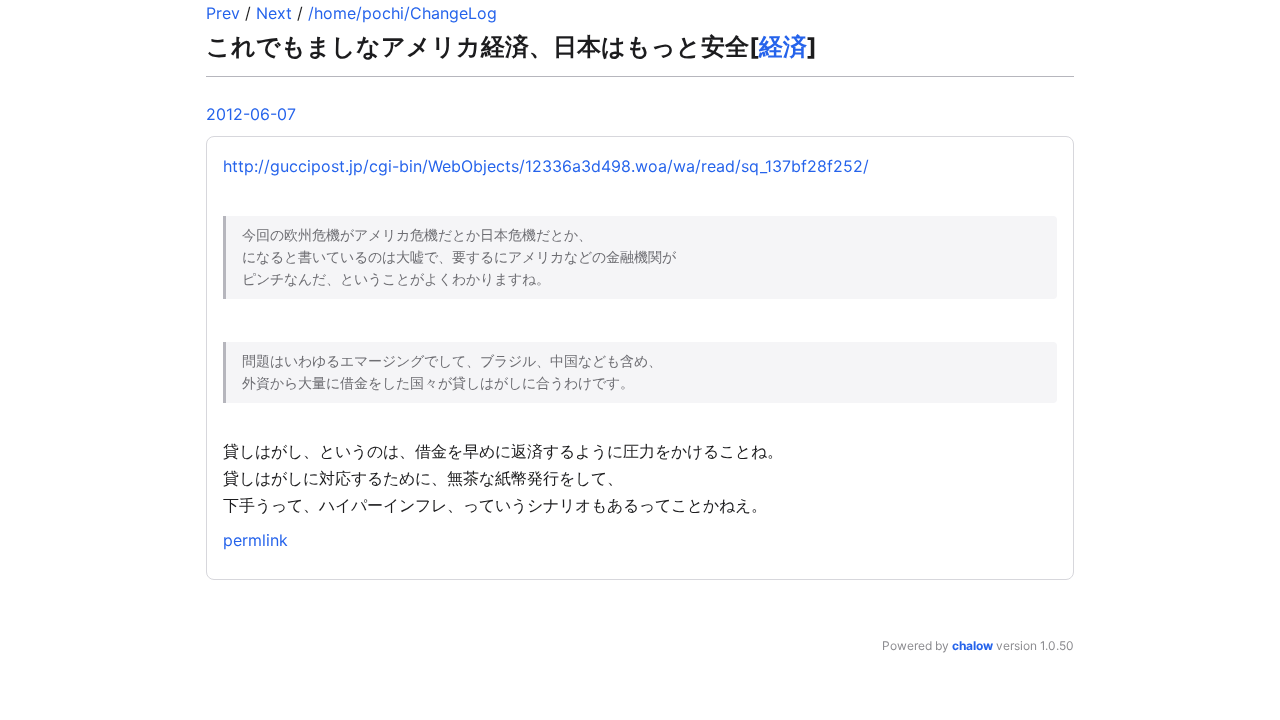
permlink (255, 540)
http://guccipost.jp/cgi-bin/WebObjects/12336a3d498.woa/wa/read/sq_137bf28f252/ (546, 166)
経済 (783, 46)
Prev (223, 13)
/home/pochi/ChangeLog (402, 13)
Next (274, 13)
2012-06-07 (251, 114)
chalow (972, 645)
